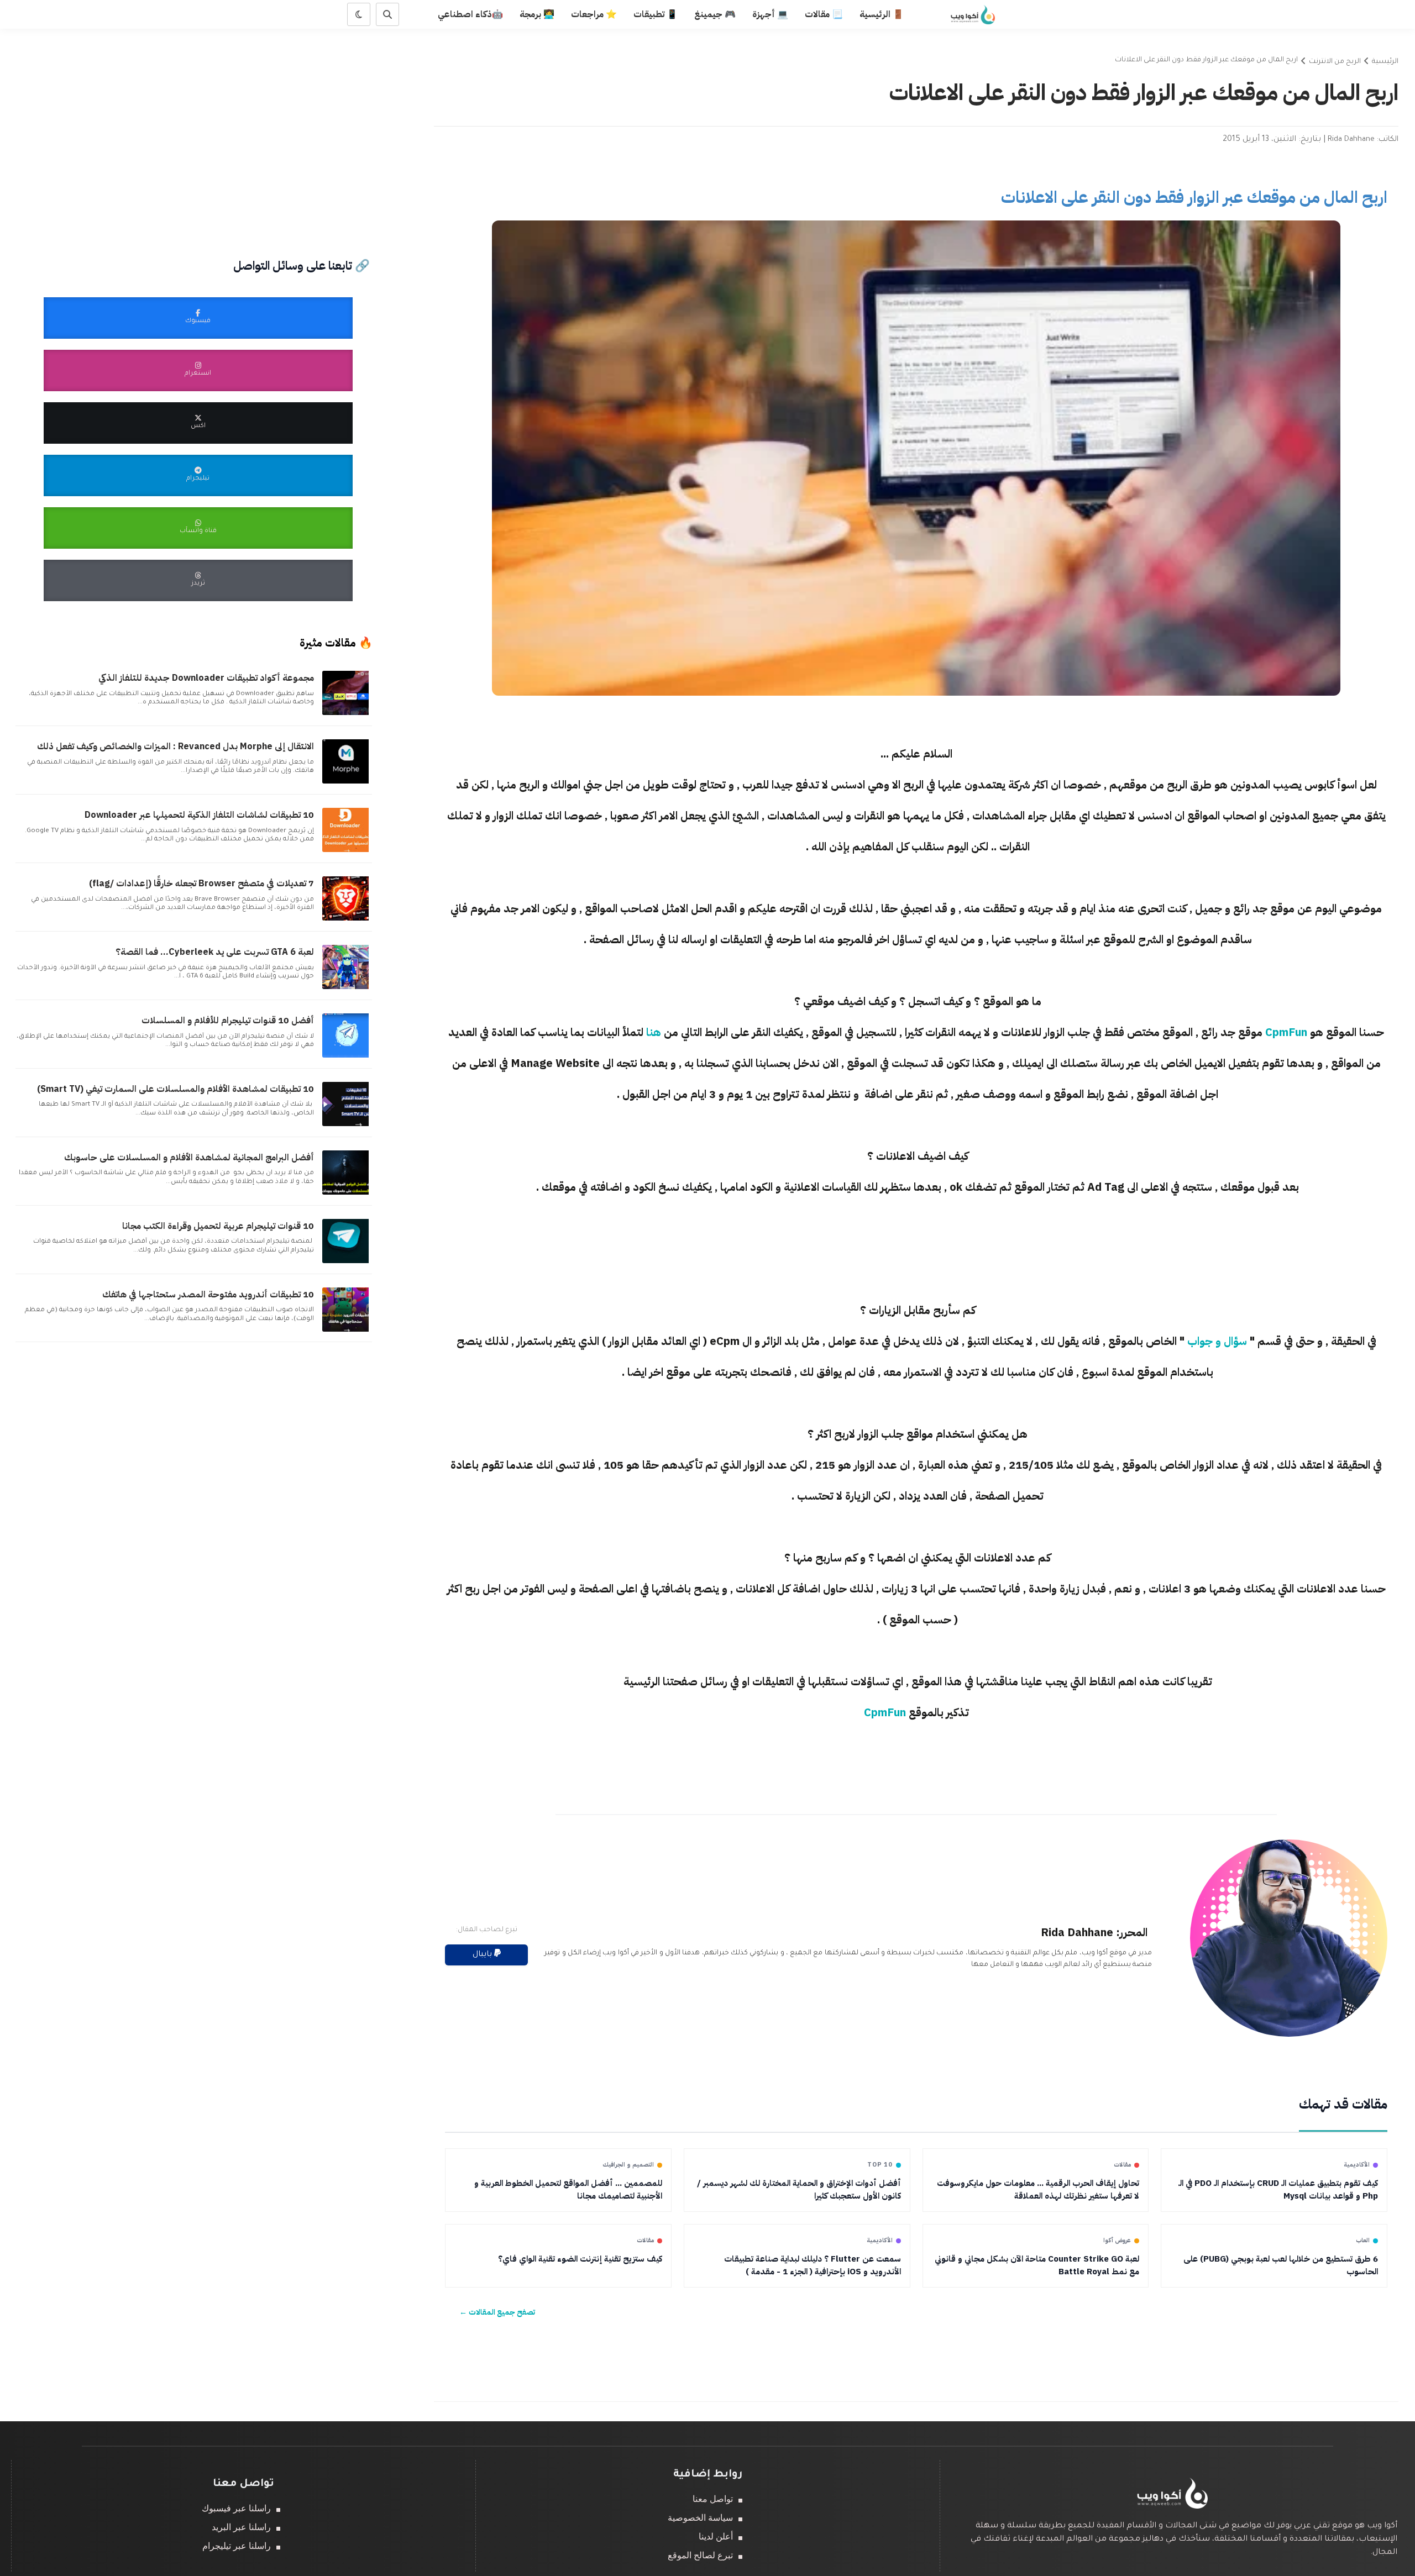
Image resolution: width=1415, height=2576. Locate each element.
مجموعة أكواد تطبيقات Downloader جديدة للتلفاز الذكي (206, 678)
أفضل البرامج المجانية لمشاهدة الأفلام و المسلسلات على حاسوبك (189, 1158)
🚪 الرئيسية (882, 14)
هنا (654, 1032)
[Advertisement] (916, 1258)
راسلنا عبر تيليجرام (237, 2546)
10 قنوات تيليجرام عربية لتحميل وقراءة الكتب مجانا (218, 1226)
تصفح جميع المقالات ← (497, 2312)
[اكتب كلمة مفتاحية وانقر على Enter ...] (387, 14)
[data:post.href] (347, 714)
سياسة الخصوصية (700, 2518)
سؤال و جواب (1217, 1341)
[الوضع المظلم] (359, 14)
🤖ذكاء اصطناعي (470, 14)
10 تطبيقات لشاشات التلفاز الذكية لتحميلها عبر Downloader (199, 815)
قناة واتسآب (198, 531)
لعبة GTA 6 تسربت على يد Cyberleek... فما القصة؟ (215, 952)
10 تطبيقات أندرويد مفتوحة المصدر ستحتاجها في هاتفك (208, 1295)
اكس (198, 426)
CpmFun (1286, 1032)
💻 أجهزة (770, 14)
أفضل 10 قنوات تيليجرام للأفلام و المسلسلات (228, 1021)
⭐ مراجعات (594, 14)
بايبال (483, 1955)
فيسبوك (198, 321)
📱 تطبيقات (656, 14)
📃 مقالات (824, 14)
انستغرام (198, 374)
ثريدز (198, 584)
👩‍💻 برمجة (537, 14)
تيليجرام (198, 479)
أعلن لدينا (716, 2536)
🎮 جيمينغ (715, 14)
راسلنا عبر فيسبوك (236, 2508)
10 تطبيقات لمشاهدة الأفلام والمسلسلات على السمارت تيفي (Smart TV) (175, 1089)
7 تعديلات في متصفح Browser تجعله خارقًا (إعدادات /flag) (201, 884)
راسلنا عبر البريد (241, 2527)
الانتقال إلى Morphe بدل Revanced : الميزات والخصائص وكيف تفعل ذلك (175, 746)
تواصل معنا (713, 2499)
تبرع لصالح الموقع (700, 2555)
